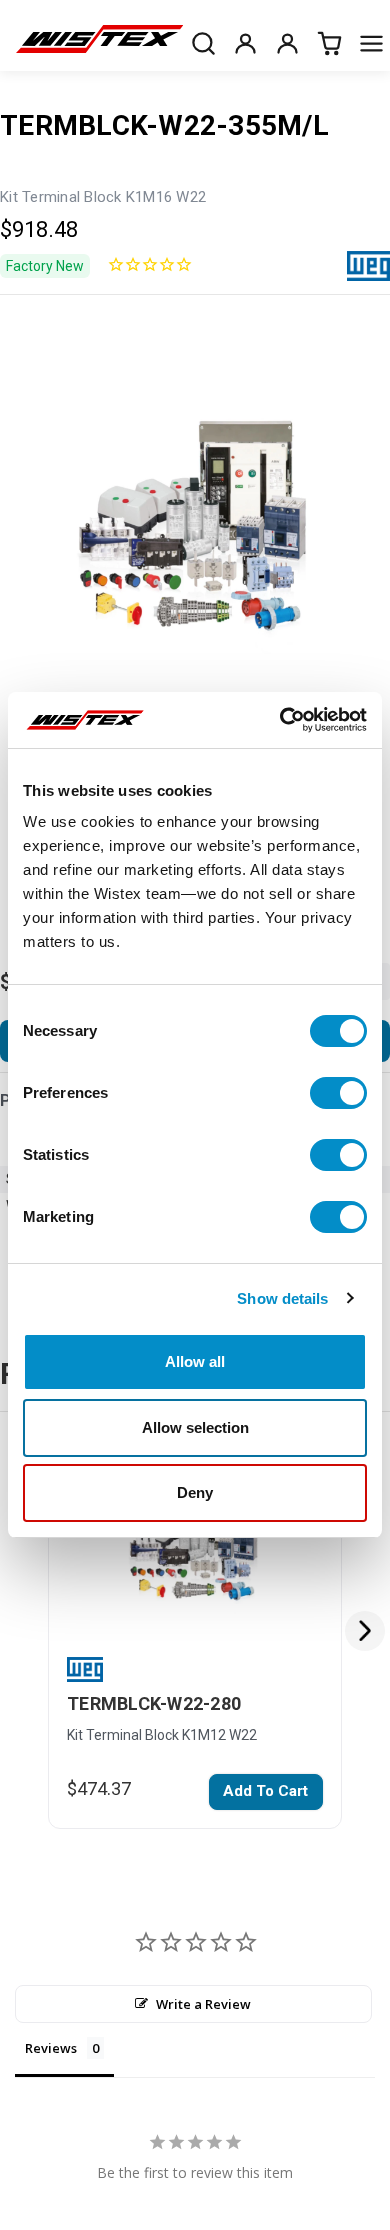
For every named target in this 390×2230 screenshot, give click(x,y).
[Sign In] (287, 43)
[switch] (338, 1093)
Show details (282, 1298)
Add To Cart (265, 1791)
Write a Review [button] (203, 2004)
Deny (195, 1492)
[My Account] (245, 43)
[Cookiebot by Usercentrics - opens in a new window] (280, 720)
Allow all (195, 1361)
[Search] (203, 43)
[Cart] (329, 43)
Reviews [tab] (51, 2048)
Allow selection (195, 1427)
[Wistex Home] (99, 43)
